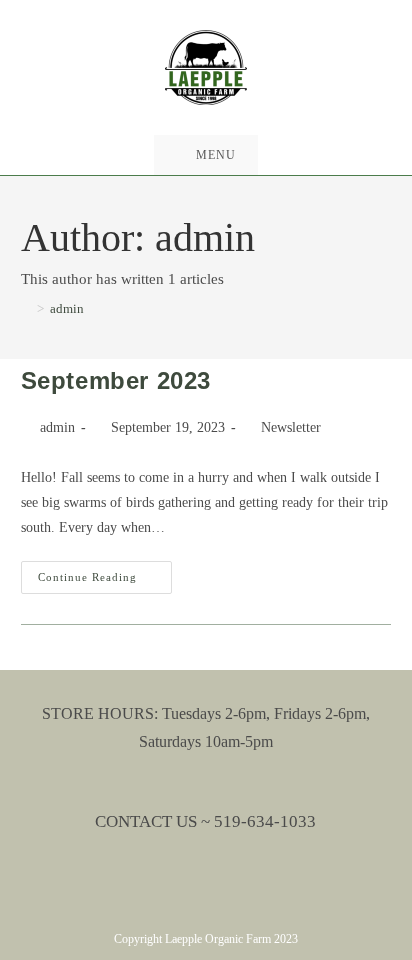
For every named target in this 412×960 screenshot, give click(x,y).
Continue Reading (105, 582)
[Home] (26, 308)
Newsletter (291, 427)
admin (67, 308)
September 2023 (116, 380)
